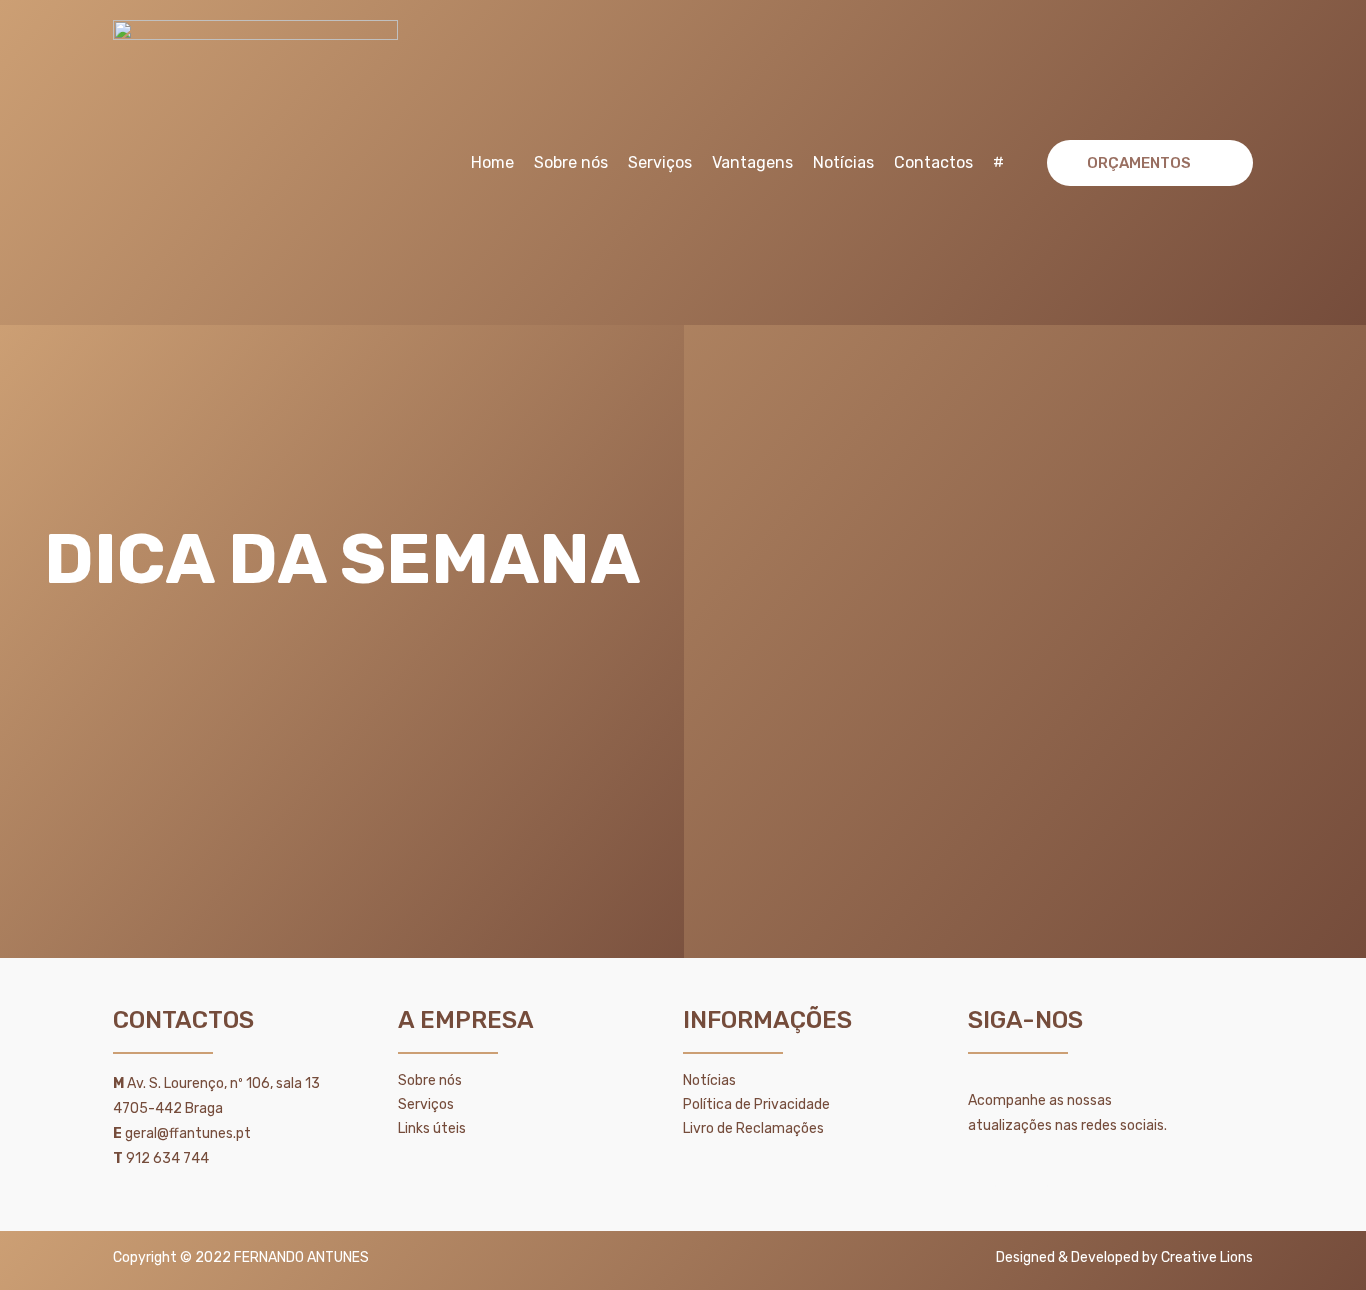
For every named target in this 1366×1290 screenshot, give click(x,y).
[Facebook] (1036, 1175)
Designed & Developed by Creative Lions (1124, 1257)
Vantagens (752, 162)
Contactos (933, 162)
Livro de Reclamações (753, 1128)
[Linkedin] (984, 1175)
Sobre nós (571, 162)
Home (492, 162)
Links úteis (432, 1128)
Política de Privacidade (756, 1104)
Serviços (660, 162)
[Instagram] (1088, 1175)
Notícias (843, 162)
